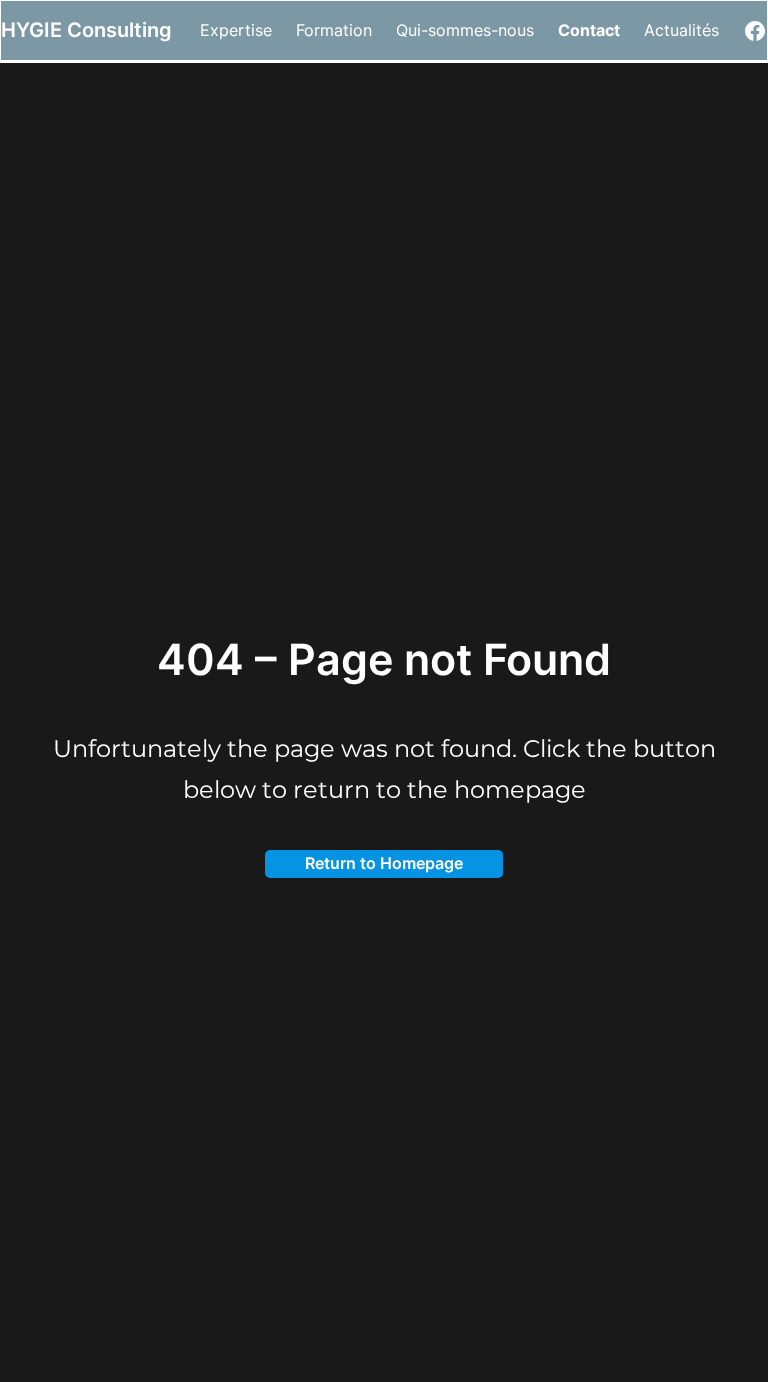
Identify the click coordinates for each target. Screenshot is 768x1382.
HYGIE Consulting (86, 30)
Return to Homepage (384, 863)
